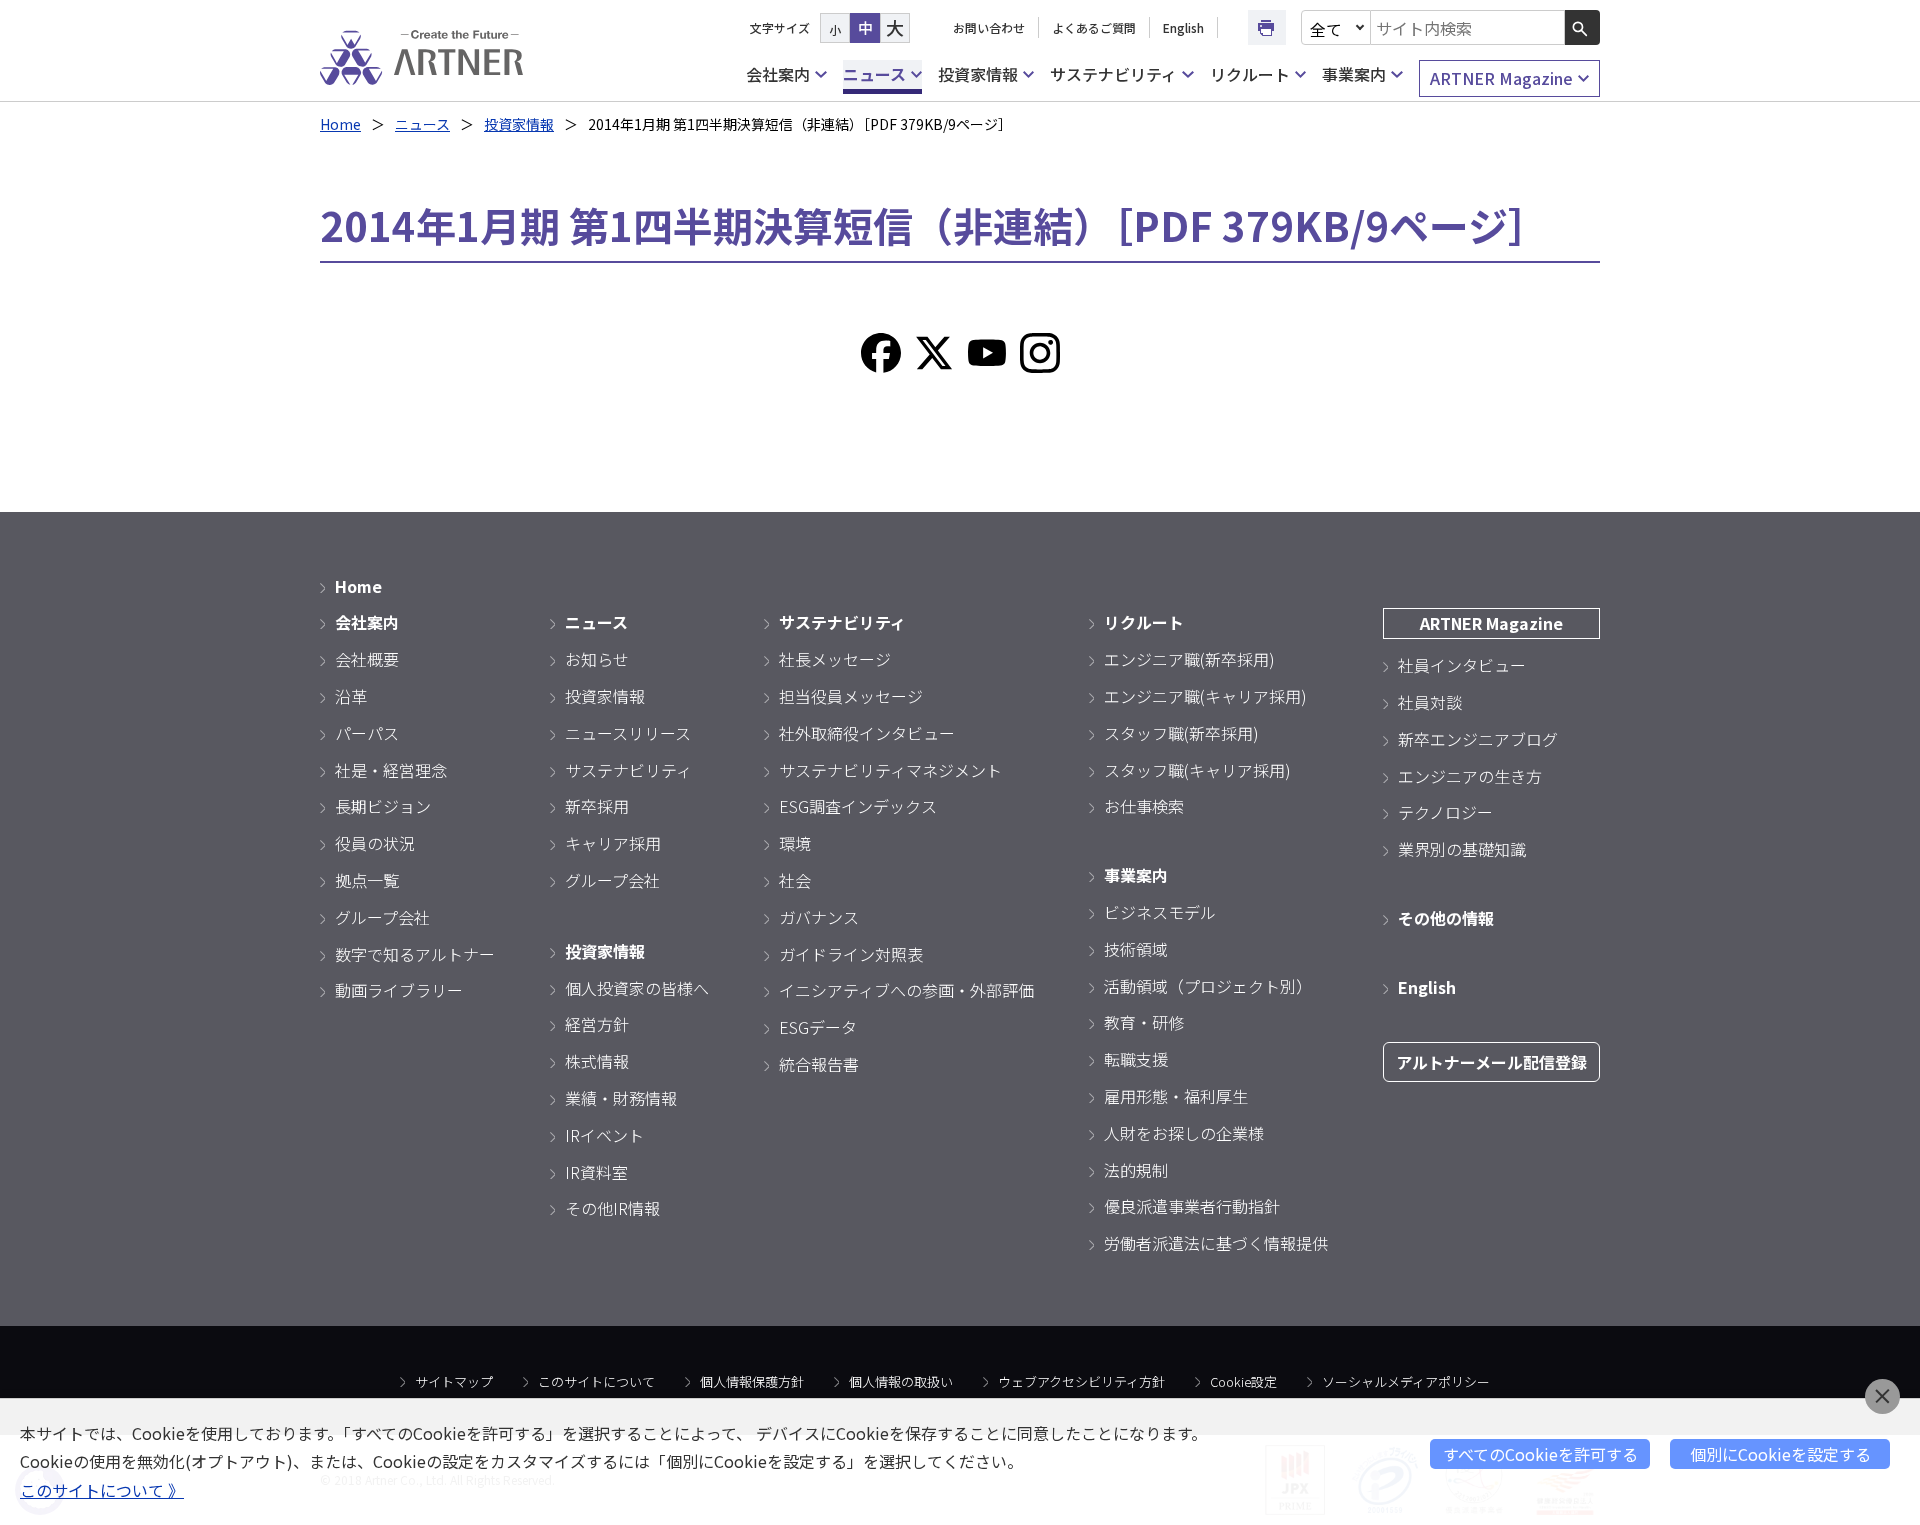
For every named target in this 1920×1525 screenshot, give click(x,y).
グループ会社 (382, 917)
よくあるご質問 (1094, 27)
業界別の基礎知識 (1462, 849)
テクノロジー (1445, 812)
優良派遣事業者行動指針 (1192, 1206)
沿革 (351, 696)
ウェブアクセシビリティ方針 (1081, 1381)
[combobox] (1468, 27)
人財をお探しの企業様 (1184, 1133)
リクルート (1250, 74)
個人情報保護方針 (752, 1381)
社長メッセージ (835, 659)
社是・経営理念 (391, 770)
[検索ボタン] (1582, 27)
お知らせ (597, 659)
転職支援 (1136, 1059)
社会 (795, 880)
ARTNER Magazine (1501, 78)
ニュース (874, 74)
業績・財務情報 (621, 1098)
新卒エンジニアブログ (1478, 739)
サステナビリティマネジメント (890, 770)
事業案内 (1354, 74)
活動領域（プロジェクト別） (1208, 986)
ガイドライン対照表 (851, 954)
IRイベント (604, 1135)
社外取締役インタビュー (867, 733)
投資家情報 (978, 74)
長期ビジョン (383, 806)
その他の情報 (1446, 918)
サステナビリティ (1113, 74)
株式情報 (597, 1061)
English (1183, 27)
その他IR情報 (612, 1208)
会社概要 (367, 659)
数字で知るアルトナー (415, 954)
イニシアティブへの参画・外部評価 (906, 990)
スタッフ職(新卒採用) (1181, 733)
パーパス (367, 733)
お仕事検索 (1144, 806)
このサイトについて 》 (102, 1490)
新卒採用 (597, 806)
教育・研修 (1144, 1022)
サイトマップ (454, 1381)
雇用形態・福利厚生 (1176, 1096)
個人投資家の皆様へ (637, 988)
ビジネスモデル (1160, 912)
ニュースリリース (628, 733)
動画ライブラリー (399, 990)
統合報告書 (819, 1064)
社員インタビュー (1462, 665)
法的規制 (1136, 1170)
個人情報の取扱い (901, 1381)
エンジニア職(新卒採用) (1189, 659)
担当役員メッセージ (851, 696)
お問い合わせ (989, 27)
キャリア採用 (613, 843)
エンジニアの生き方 (1470, 776)
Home (340, 124)
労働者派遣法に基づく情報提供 (1216, 1243)
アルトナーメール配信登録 (1491, 1062)
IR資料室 (596, 1172)
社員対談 (1430, 702)
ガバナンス (819, 917)
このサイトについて (596, 1381)
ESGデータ (818, 1027)
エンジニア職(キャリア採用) (1205, 696)
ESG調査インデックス (858, 806)
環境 (795, 843)
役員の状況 (375, 843)
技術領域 (1136, 949)
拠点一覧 (367, 880)
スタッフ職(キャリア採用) (1197, 770)
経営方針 (597, 1024)
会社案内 (778, 74)
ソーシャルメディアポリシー (1406, 1381)
